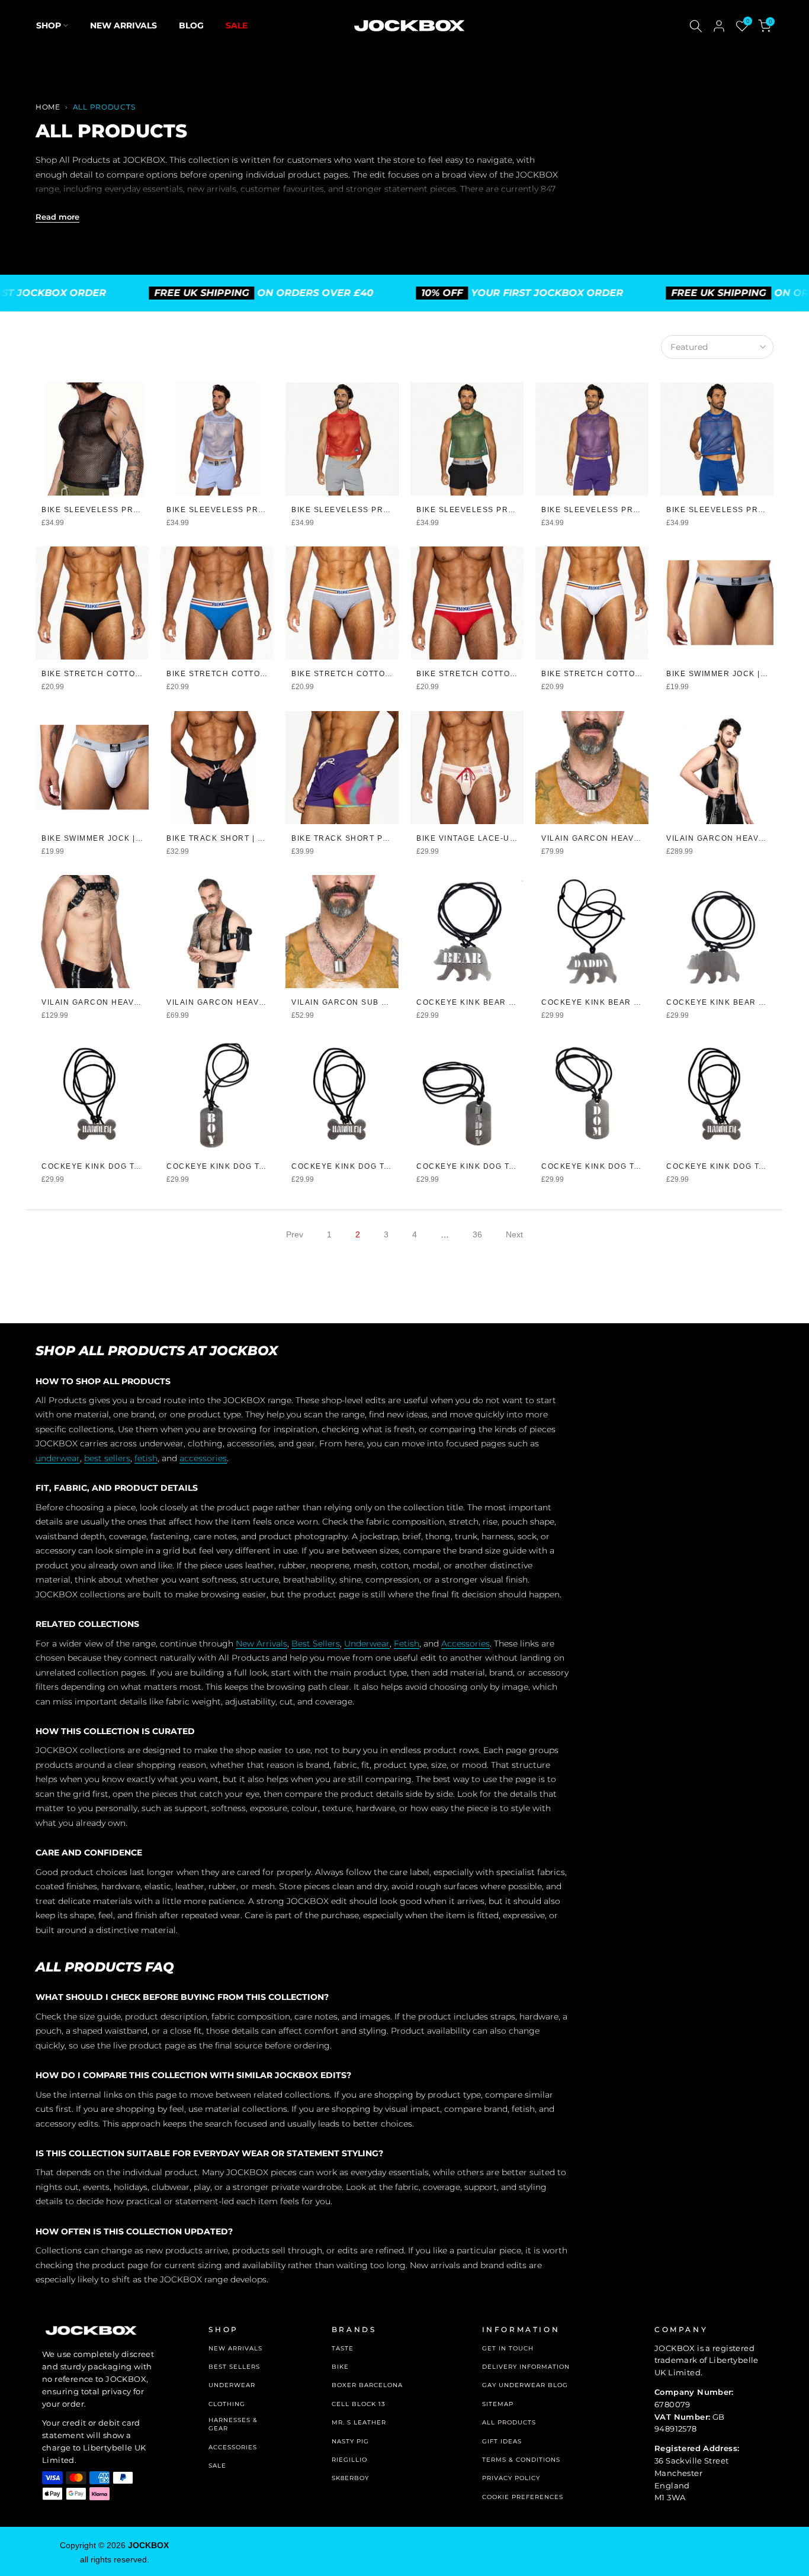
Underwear (367, 1644)
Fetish (407, 1644)
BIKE (340, 2367)
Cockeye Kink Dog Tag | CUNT (359, 1166)
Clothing (227, 2404)
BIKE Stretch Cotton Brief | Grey (371, 674)
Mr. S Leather (359, 2422)
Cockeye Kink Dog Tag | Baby (109, 1166)
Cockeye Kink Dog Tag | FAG (731, 1166)
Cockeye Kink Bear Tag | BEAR (486, 1002)
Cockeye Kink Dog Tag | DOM (607, 1166)
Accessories (466, 1644)
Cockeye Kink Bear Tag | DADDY (615, 1002)
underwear (58, 1458)
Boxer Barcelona (367, 2385)
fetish (146, 1458)
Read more (57, 217)
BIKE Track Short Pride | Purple (369, 838)
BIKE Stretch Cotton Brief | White (623, 674)
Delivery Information (526, 2367)
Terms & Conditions (521, 2460)
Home (48, 107)
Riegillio (349, 2460)
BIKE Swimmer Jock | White (103, 838)
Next (514, 1234)
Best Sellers (316, 1644)
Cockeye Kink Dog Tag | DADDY (487, 1166)
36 (477, 1234)
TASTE (343, 2348)
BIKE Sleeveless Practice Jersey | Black (139, 510)
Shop (49, 25)
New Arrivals (123, 25)
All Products (509, 2422)
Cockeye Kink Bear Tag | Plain (737, 1002)
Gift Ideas (502, 2441)
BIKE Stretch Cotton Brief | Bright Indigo (267, 674)
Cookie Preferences (523, 2497)
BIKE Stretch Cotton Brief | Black (123, 674)
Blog (191, 25)
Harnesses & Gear (233, 2424)
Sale (237, 25)
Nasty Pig (350, 2441)
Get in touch (508, 2348)
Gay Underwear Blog (525, 2385)
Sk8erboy (350, 2478)
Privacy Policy (511, 2478)
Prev (295, 1234)
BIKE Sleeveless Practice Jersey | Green (515, 510)
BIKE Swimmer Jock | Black (729, 674)
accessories (203, 1458)
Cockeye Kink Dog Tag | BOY (231, 1166)
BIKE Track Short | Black (226, 838)
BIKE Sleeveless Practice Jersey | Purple (642, 510)
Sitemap (498, 2404)
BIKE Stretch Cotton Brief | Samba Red (509, 674)
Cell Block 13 (359, 2404)
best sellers (107, 1458)
